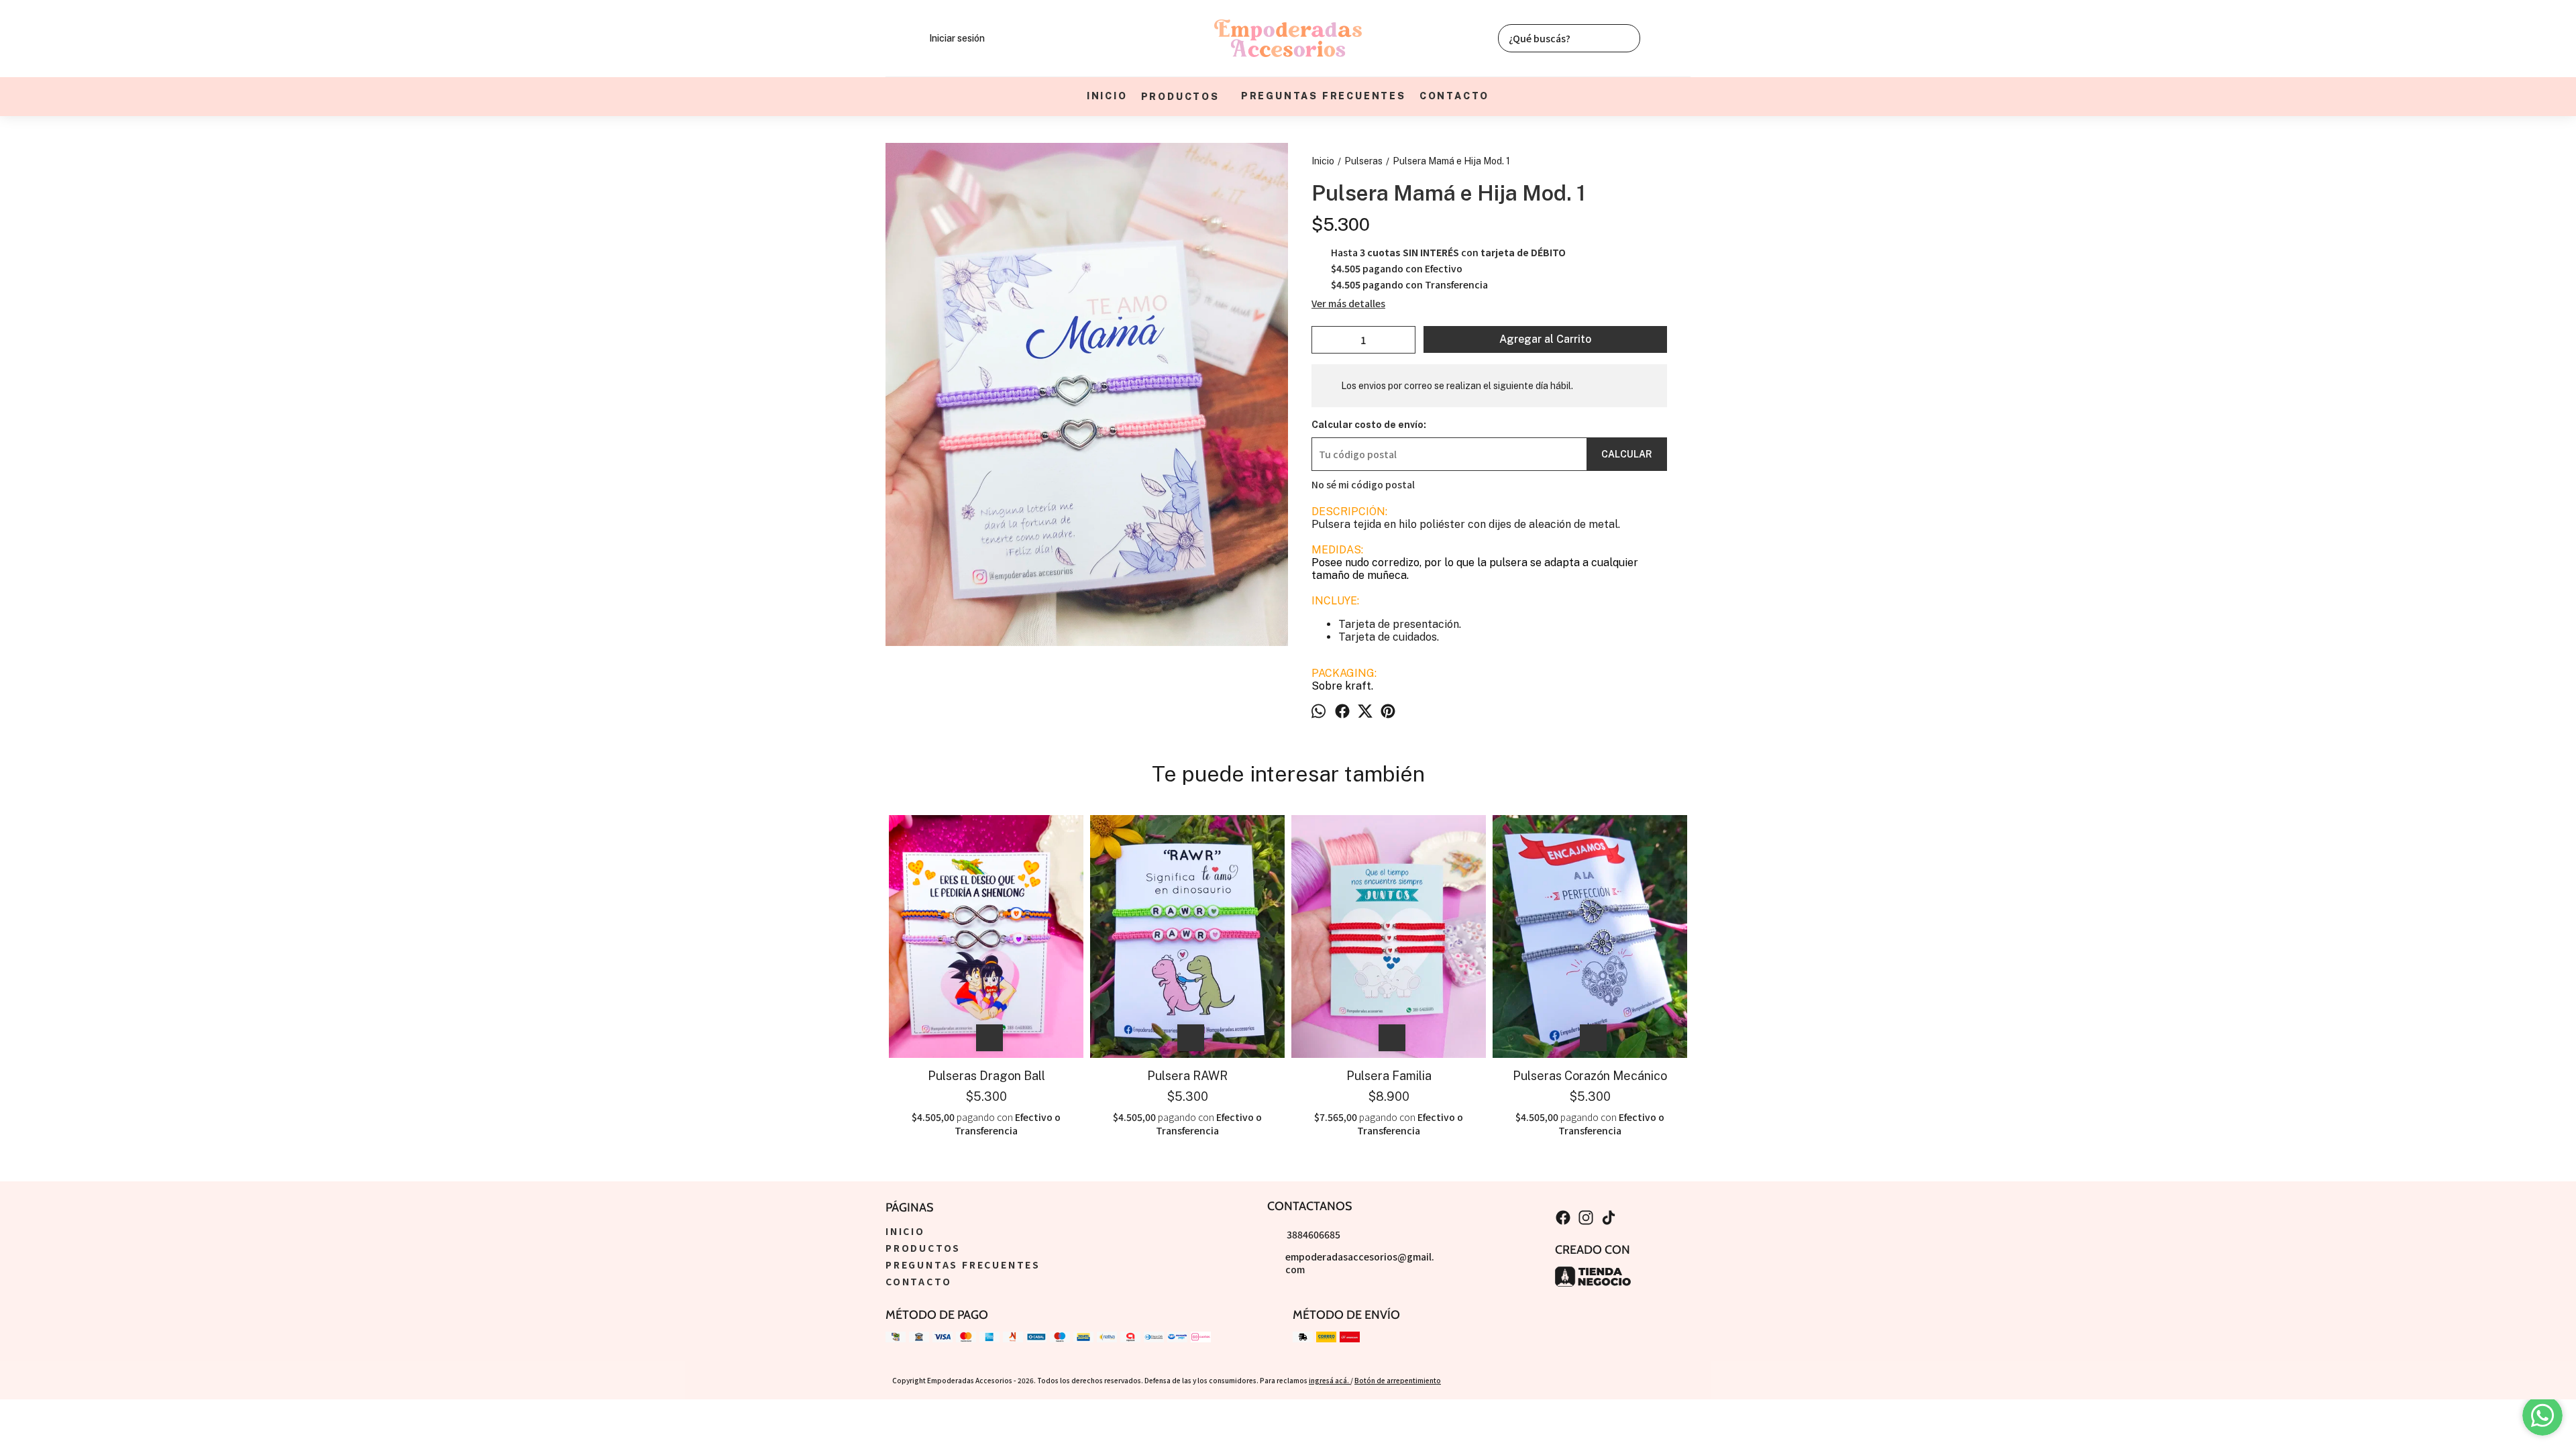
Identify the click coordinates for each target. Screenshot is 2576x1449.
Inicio (1107, 96)
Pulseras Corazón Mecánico (1590, 1076)
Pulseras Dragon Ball (986, 1076)
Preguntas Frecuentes (1324, 96)
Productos (1180, 97)
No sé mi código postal (1363, 484)
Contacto (1454, 96)
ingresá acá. (1330, 1380)
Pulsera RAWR (1187, 1076)
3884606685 (1313, 1234)
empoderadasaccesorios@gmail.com (1360, 1263)
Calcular (1627, 454)
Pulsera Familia (1389, 1076)
